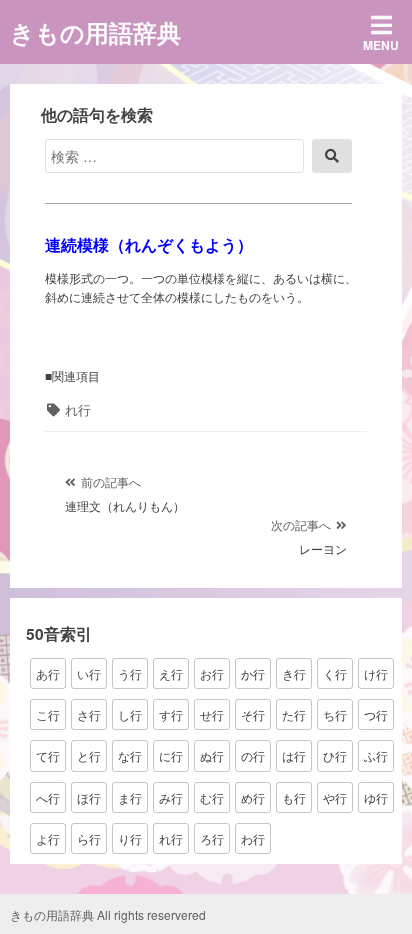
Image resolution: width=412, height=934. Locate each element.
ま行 (130, 797)
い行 (89, 673)
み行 (171, 797)
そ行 (253, 714)
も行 (294, 797)
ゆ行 (376, 797)
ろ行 (212, 838)
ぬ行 (212, 755)
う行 (130, 673)
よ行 (48, 838)
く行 (335, 673)
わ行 (253, 838)
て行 (48, 755)
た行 (294, 714)
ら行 (89, 838)
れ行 (78, 409)
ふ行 (376, 755)
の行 (253, 755)
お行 (212, 673)
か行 (253, 673)
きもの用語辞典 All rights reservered (108, 914)
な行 (130, 755)
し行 (130, 714)
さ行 (89, 714)
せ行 (212, 714)
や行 (335, 797)
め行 (253, 797)
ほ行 (89, 797)
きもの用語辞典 (95, 32)
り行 (130, 838)
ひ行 (335, 755)
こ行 (48, 714)
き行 (294, 673)
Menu (381, 45)
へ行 (48, 797)
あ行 (48, 673)
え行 (171, 673)
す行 (171, 714)
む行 (212, 797)
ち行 (335, 714)
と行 (89, 755)
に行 (171, 755)
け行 (376, 673)
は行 (294, 755)
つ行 (376, 714)
